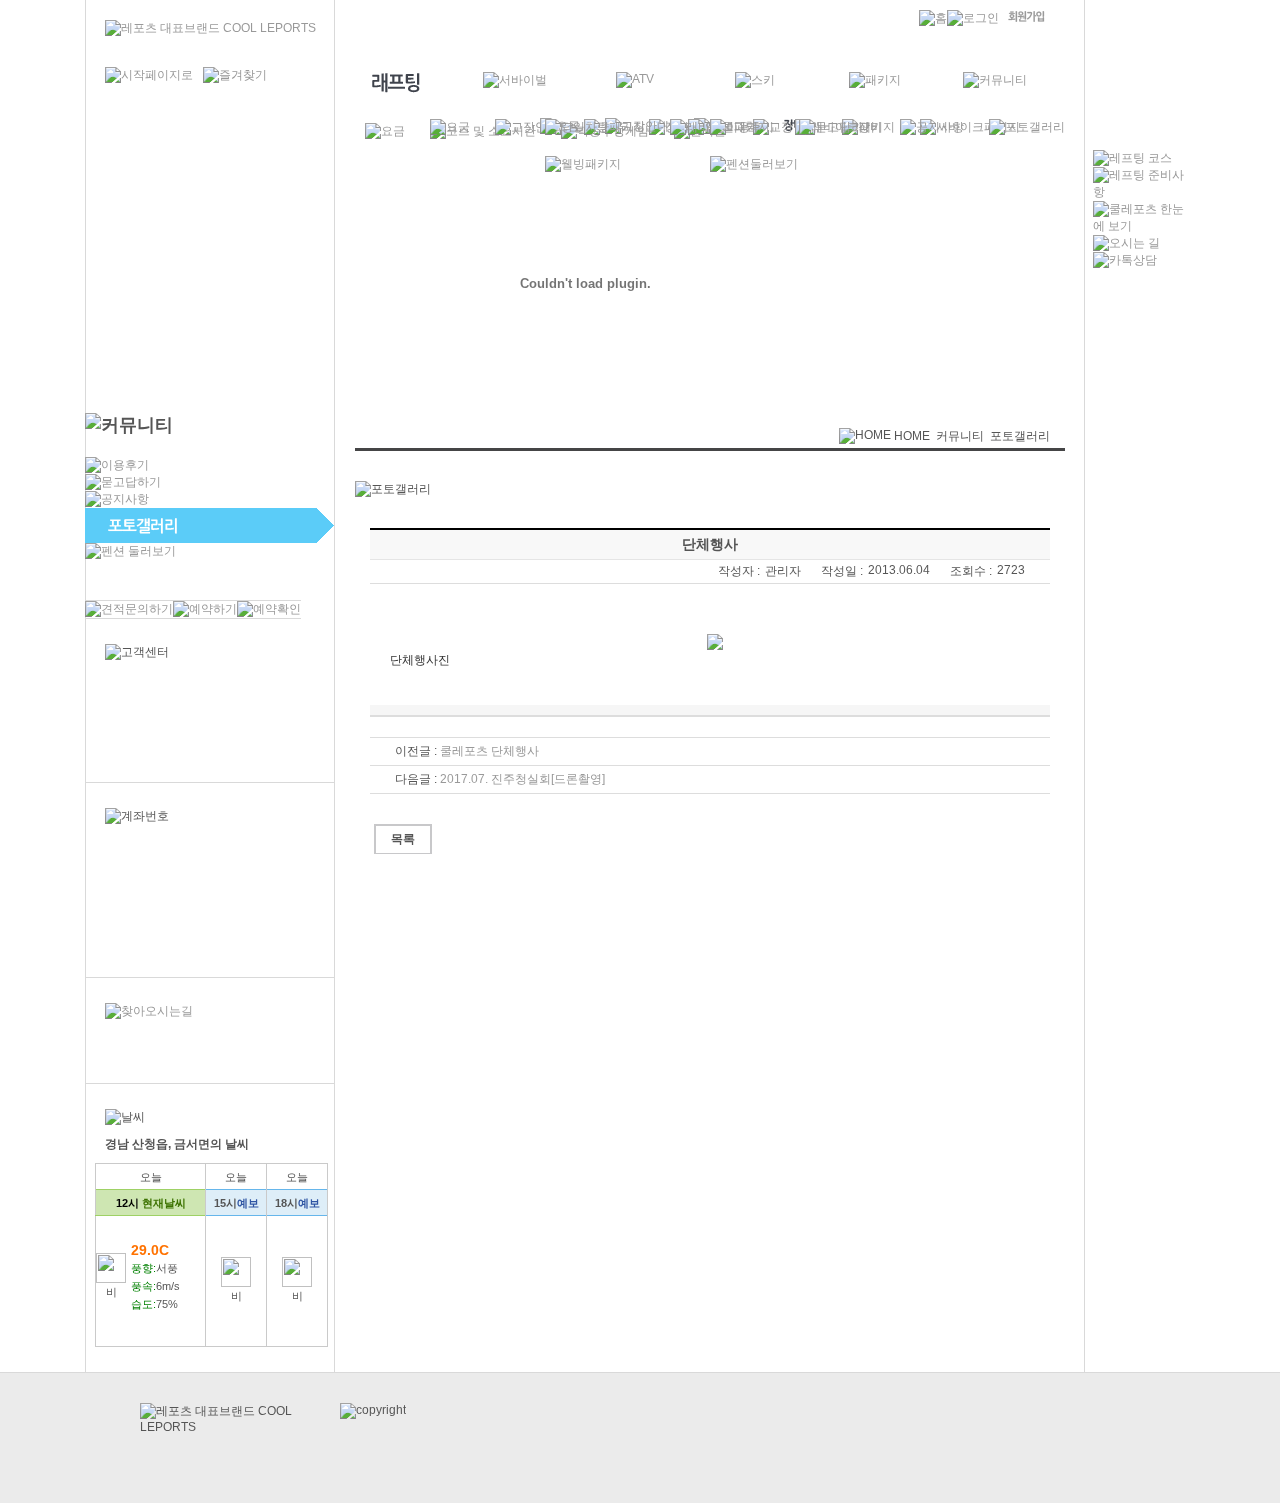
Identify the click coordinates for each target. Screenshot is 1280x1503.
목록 (403, 839)
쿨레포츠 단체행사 (489, 751)
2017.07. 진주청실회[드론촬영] (522, 779)
